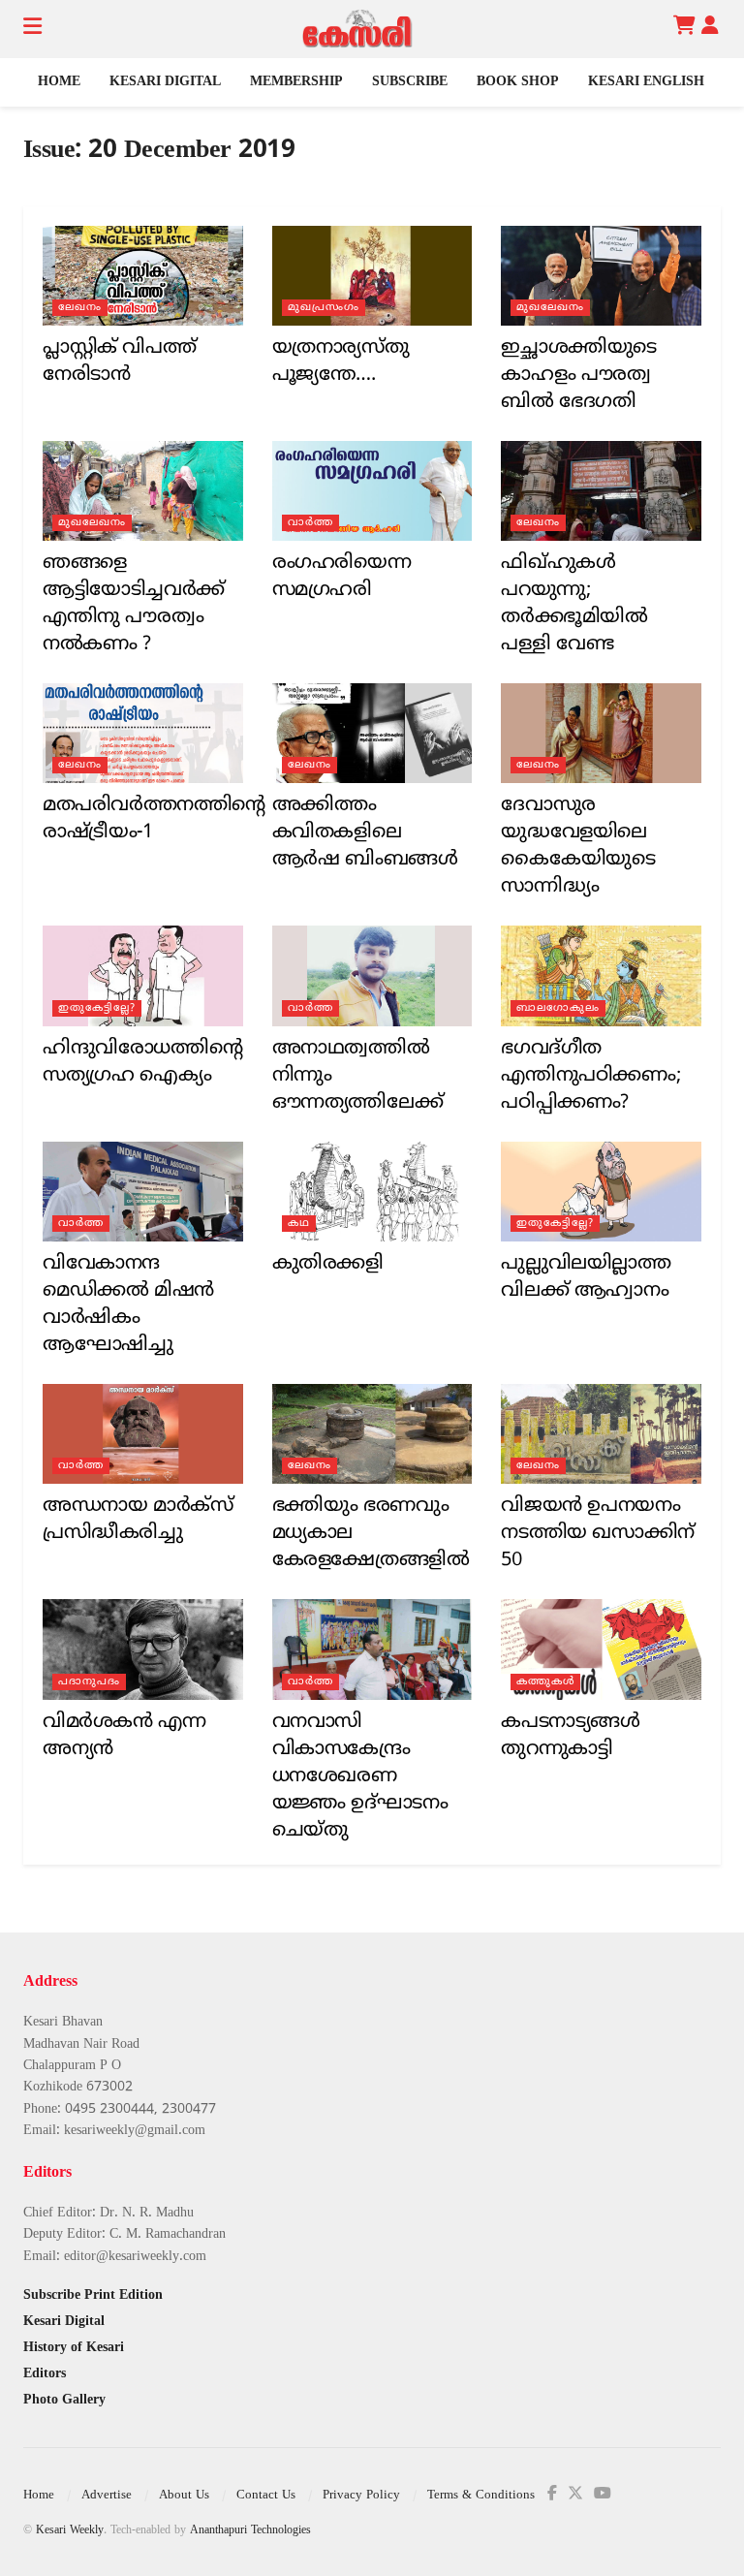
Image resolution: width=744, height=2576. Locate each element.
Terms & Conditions (481, 2496)
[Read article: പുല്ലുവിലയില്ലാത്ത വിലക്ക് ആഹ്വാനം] (601, 1192)
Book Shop (518, 82)
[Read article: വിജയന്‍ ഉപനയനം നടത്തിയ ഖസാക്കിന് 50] (601, 1434)
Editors (45, 2374)
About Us (184, 2496)
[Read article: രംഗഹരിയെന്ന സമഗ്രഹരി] (372, 491)
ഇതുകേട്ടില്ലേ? (97, 1008)
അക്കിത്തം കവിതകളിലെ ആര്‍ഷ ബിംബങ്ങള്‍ (365, 833)
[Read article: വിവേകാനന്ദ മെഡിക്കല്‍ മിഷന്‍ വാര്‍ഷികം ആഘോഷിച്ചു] (143, 1192)
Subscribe (410, 82)
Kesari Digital (165, 82)
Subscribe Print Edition (93, 2295)
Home (59, 82)
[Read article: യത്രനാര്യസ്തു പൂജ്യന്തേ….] (372, 276)
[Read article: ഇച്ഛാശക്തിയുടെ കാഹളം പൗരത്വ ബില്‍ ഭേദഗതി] (601, 276)
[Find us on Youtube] (603, 2494)
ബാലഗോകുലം (558, 1008)
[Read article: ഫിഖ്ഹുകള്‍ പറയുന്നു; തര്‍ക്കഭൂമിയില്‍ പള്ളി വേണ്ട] (601, 491)
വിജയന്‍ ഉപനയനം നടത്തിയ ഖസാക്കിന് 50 (597, 1534)
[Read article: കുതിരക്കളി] (372, 1192)
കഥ (299, 1223)
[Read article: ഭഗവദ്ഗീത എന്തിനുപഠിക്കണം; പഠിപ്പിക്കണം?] (601, 975)
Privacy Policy (361, 2496)
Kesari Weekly (70, 2531)
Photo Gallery (64, 2400)
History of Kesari (74, 2348)
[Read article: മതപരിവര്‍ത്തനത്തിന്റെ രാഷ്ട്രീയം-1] (143, 733)
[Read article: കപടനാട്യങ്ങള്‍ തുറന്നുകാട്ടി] (601, 1649)
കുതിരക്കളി (328, 1264)
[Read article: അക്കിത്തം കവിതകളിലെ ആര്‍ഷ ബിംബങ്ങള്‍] (372, 733)
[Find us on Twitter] (575, 2494)
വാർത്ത (310, 522)
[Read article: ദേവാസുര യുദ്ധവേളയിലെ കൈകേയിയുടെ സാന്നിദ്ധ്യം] (601, 733)
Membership (296, 82)
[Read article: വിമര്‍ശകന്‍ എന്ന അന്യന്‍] (143, 1649)
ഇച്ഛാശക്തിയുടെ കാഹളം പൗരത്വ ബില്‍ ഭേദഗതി (579, 376)
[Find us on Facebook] (552, 2494)
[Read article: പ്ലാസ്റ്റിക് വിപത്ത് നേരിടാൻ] (143, 276)
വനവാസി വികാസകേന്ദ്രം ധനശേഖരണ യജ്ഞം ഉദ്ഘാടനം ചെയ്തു (360, 1777)
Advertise (107, 2496)
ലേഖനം (80, 307)
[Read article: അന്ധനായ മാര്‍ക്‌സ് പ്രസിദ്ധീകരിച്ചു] (143, 1434)
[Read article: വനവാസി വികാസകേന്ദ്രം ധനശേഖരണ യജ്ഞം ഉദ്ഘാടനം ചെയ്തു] (372, 1649)
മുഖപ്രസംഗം (324, 307)
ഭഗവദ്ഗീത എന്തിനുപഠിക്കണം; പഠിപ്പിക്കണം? (590, 1076)
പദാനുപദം (89, 1681)
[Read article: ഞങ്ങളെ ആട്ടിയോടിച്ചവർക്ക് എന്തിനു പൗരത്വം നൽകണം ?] (143, 491)
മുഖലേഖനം (550, 307)
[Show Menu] (32, 29)
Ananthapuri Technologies (250, 2531)
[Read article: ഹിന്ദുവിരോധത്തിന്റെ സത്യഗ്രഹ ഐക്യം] (143, 975)
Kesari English (646, 82)
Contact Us (266, 2496)
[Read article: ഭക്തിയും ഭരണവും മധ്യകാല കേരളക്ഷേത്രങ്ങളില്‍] (372, 1434)
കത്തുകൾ (545, 1681)
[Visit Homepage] (357, 29)
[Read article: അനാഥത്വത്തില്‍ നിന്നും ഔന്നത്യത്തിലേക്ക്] (372, 975)
